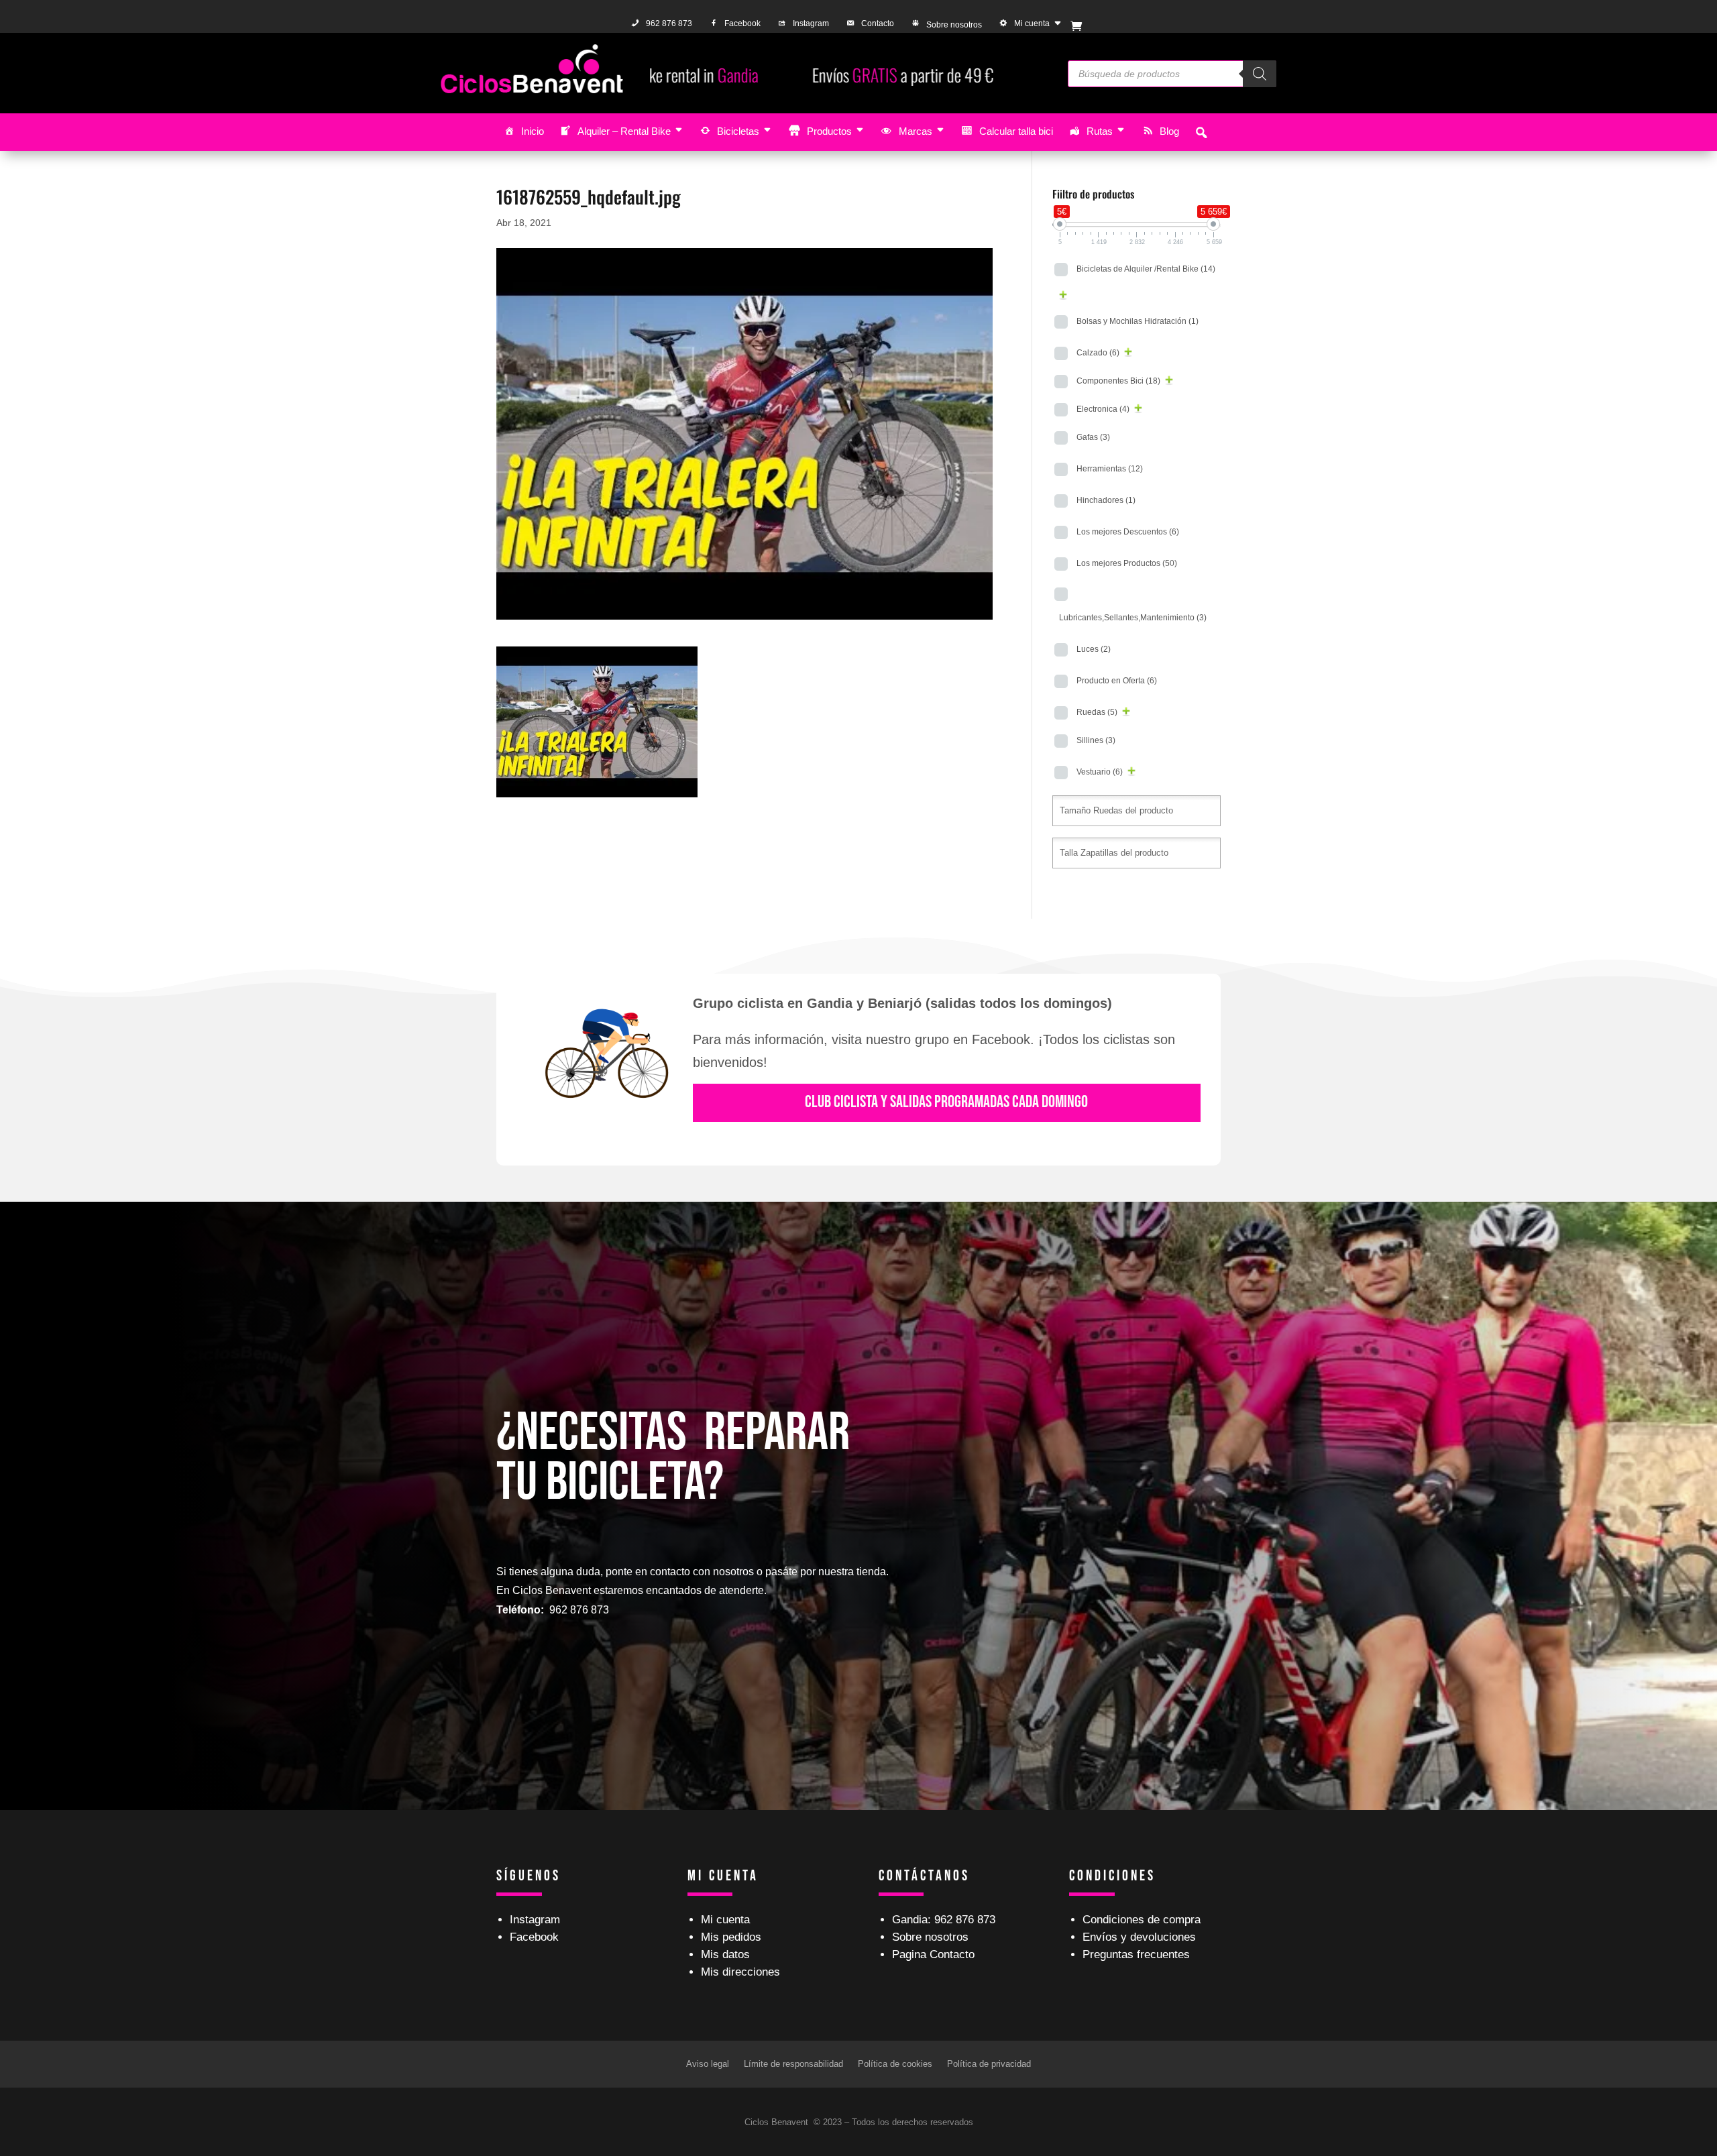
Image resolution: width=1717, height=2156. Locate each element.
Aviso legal (708, 2064)
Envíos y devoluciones (1139, 1937)
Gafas (1093, 437)
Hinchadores (1106, 500)
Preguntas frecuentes (1136, 1954)
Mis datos (725, 1954)
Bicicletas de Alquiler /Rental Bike (1146, 269)
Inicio (533, 131)
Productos (829, 131)
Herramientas (1110, 469)
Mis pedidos (731, 1937)
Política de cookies (895, 2064)
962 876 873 (669, 23)
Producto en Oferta (1117, 681)
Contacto (878, 23)
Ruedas (1097, 712)
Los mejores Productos (1127, 563)
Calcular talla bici (1016, 131)
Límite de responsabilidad (793, 2064)
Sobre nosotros (954, 25)
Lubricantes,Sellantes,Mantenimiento (1133, 618)
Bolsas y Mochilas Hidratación (1138, 321)
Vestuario (1100, 772)
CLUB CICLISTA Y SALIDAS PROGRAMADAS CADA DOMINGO (946, 1102)
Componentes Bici (1118, 381)
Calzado (1098, 353)
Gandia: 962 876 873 (944, 1920)
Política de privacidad (989, 2064)
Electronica (1103, 409)
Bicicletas (738, 131)
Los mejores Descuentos (1128, 532)
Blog (1169, 131)
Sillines (1096, 740)
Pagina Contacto (933, 1954)
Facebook (742, 23)
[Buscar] (1260, 74)
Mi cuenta (1032, 23)
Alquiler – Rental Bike (624, 131)
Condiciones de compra (1142, 1920)
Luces (1094, 649)
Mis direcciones (740, 1972)
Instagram (811, 23)
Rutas (1100, 131)
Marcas (916, 131)
